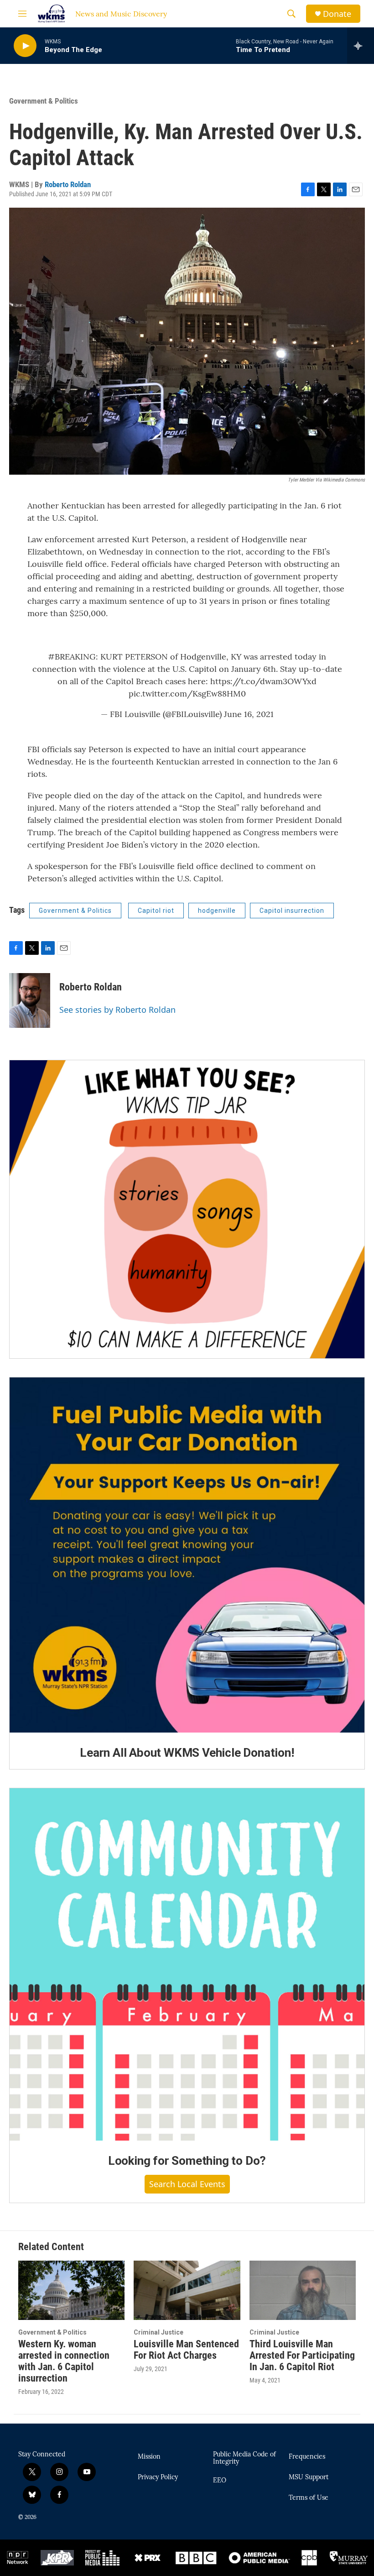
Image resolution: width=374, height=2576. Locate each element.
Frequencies (307, 2457)
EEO (220, 2481)
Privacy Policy (158, 2477)
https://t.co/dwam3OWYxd (263, 681)
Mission (149, 2457)
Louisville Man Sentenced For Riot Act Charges (186, 2350)
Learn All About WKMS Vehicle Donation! (187, 1753)
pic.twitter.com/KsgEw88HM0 (187, 694)
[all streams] (361, 46)
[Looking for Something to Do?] (187, 1965)
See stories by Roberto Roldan (117, 1010)
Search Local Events (187, 2184)
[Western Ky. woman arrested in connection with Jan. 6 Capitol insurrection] (71, 2290)
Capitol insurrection (292, 911)
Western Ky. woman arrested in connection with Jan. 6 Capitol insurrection (64, 2361)
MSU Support (309, 2477)
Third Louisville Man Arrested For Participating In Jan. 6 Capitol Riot (302, 2355)
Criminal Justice (158, 2332)
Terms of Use (309, 2498)
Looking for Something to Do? (187, 2161)
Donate (337, 14)
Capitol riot (156, 911)
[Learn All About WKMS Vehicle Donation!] (187, 1555)
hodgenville (217, 911)
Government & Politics (44, 101)
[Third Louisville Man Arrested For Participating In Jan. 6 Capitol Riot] (303, 2290)
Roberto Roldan (68, 184)
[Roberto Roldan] (30, 1000)
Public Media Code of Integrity (244, 2458)
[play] (25, 46)
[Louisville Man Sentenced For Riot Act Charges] (187, 2290)
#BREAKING (72, 657)
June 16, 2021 (249, 714)
